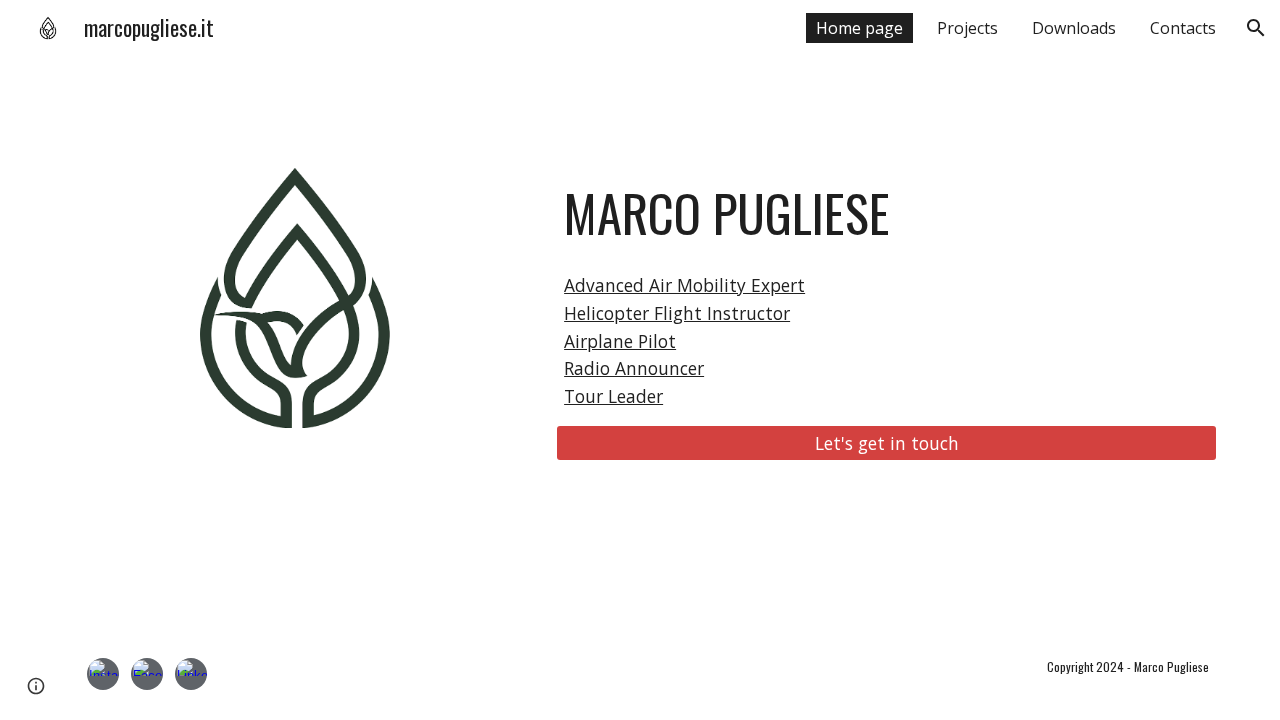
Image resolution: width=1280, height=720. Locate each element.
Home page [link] (859, 28)
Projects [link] (967, 28)
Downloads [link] (1074, 28)
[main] (886, 213)
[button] (1256, 28)
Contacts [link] (1183, 28)
